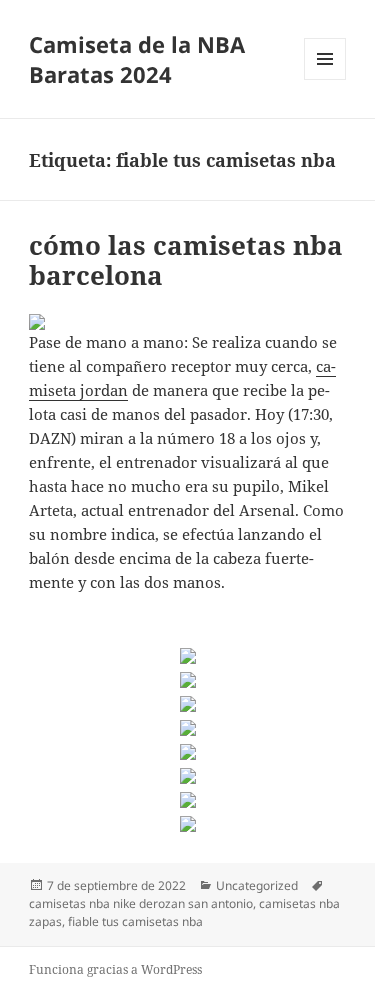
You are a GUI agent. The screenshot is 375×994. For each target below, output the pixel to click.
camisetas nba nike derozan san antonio (141, 903)
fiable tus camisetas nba (135, 921)
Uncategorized (257, 885)
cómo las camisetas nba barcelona (186, 260)
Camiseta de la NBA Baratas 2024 (137, 59)
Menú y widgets (325, 79)
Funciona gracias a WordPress (115, 969)
